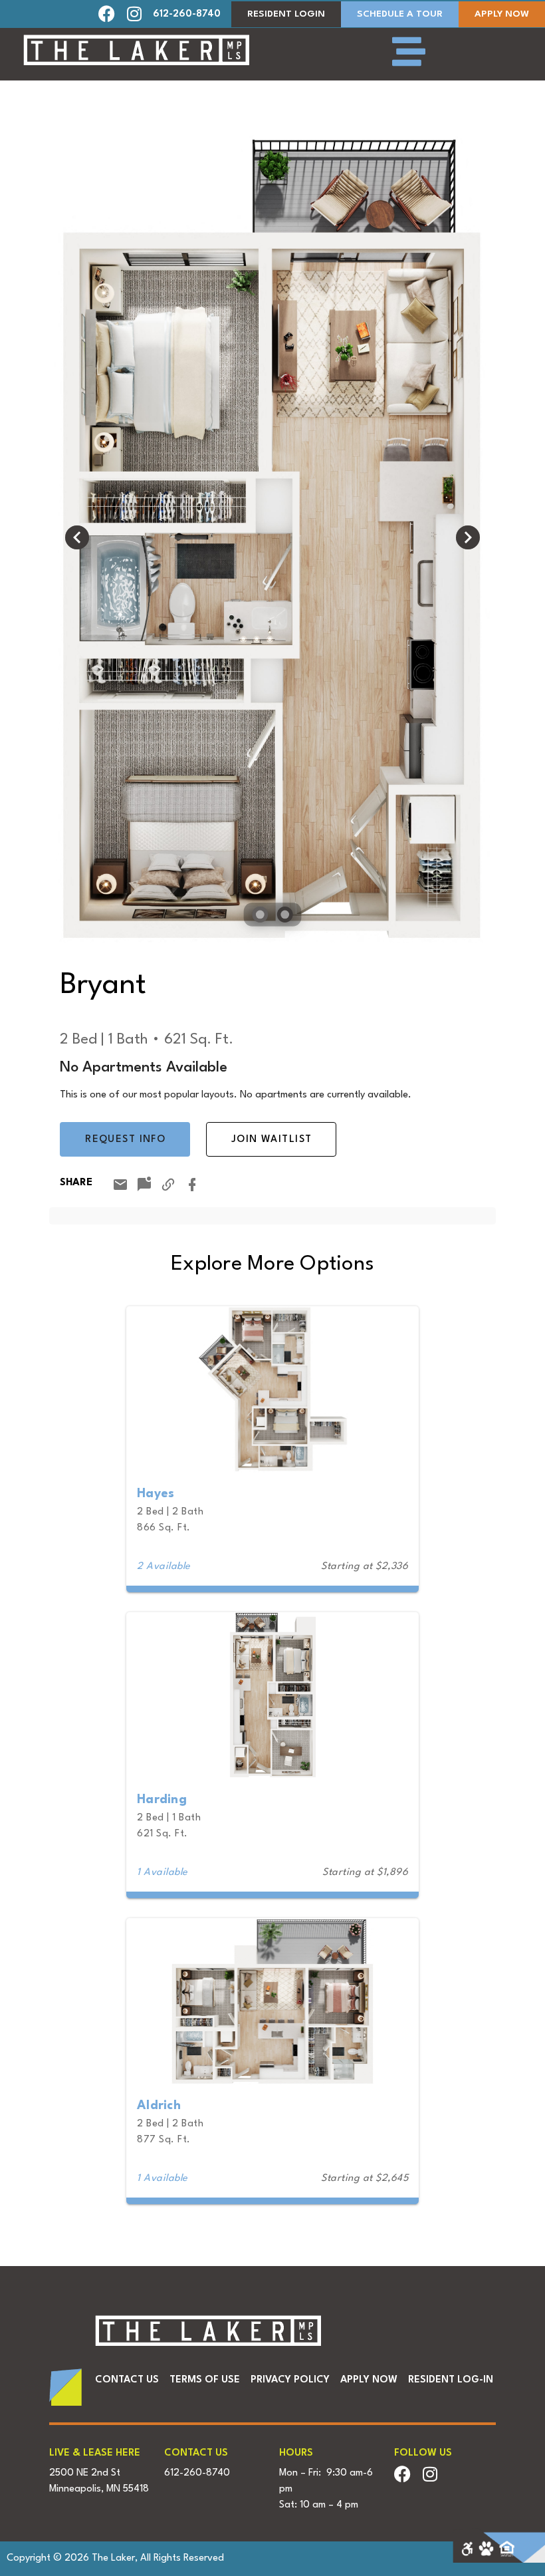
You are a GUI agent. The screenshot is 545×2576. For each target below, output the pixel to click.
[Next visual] (468, 537)
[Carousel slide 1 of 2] (260, 915)
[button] (112, 14)
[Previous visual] (77, 537)
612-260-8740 (187, 14)
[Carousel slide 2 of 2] (285, 915)
